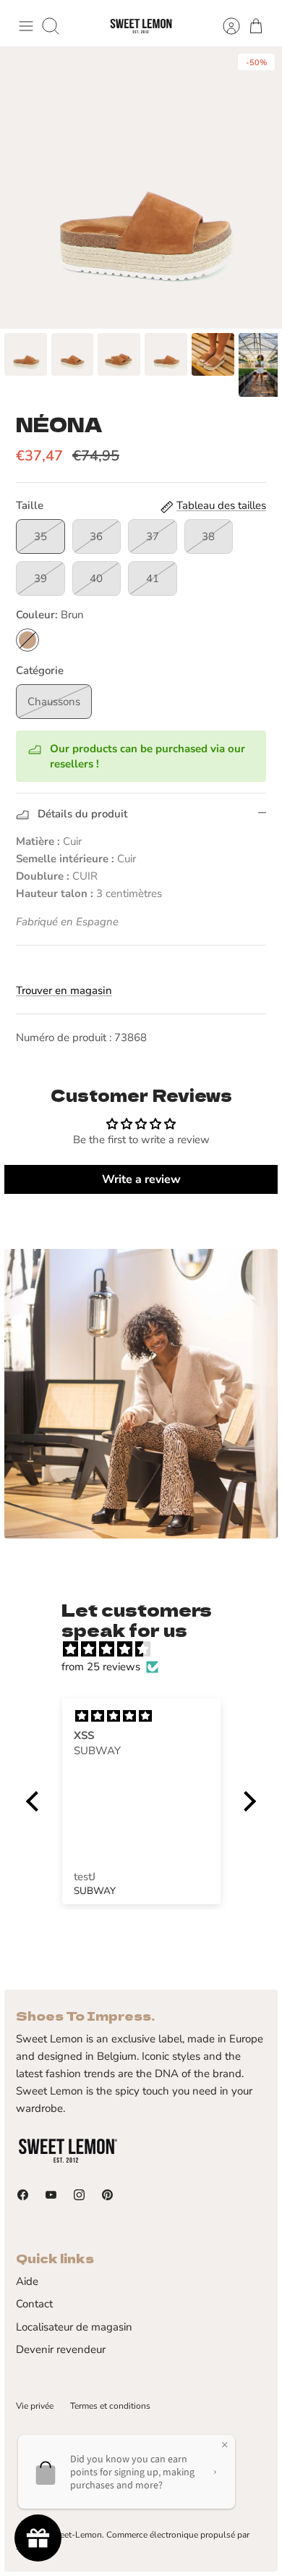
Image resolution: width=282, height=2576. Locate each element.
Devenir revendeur (61, 2349)
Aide (27, 2281)
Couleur (50, 615)
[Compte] (224, 26)
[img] (148, 1649)
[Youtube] (51, 2195)
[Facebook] (23, 2195)
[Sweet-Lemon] (141, 26)
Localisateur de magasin (74, 2327)
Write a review (141, 1179)
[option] (141, 188)
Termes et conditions (110, 2406)
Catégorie (40, 670)
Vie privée (35, 2406)
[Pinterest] (107, 2195)
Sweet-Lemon (75, 2535)
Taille (30, 505)
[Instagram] (79, 2195)
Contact (34, 2304)
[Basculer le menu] (26, 26)
